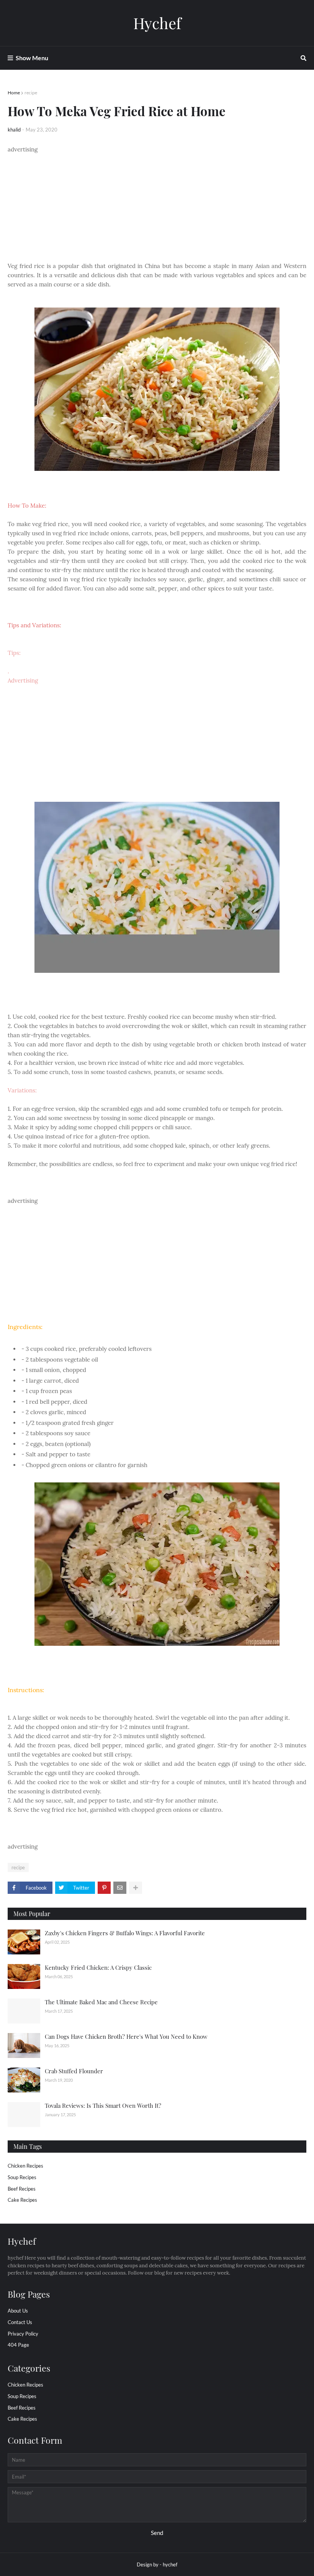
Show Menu (32, 58)
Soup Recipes (22, 2177)
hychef (170, 2564)
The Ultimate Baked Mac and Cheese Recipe (101, 2002)
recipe (31, 93)
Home (14, 93)
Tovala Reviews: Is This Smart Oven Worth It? (103, 2106)
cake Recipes (22, 2200)
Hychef (157, 23)
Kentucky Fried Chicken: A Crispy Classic (98, 1967)
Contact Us (20, 2322)
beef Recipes (22, 2189)
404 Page (18, 2345)
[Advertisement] (157, 208)
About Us (18, 2311)
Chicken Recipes (25, 2166)
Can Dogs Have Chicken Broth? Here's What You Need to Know (126, 2036)
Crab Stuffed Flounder (74, 2071)
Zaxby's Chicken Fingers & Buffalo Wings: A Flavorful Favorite (125, 1933)
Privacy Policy (23, 2334)
